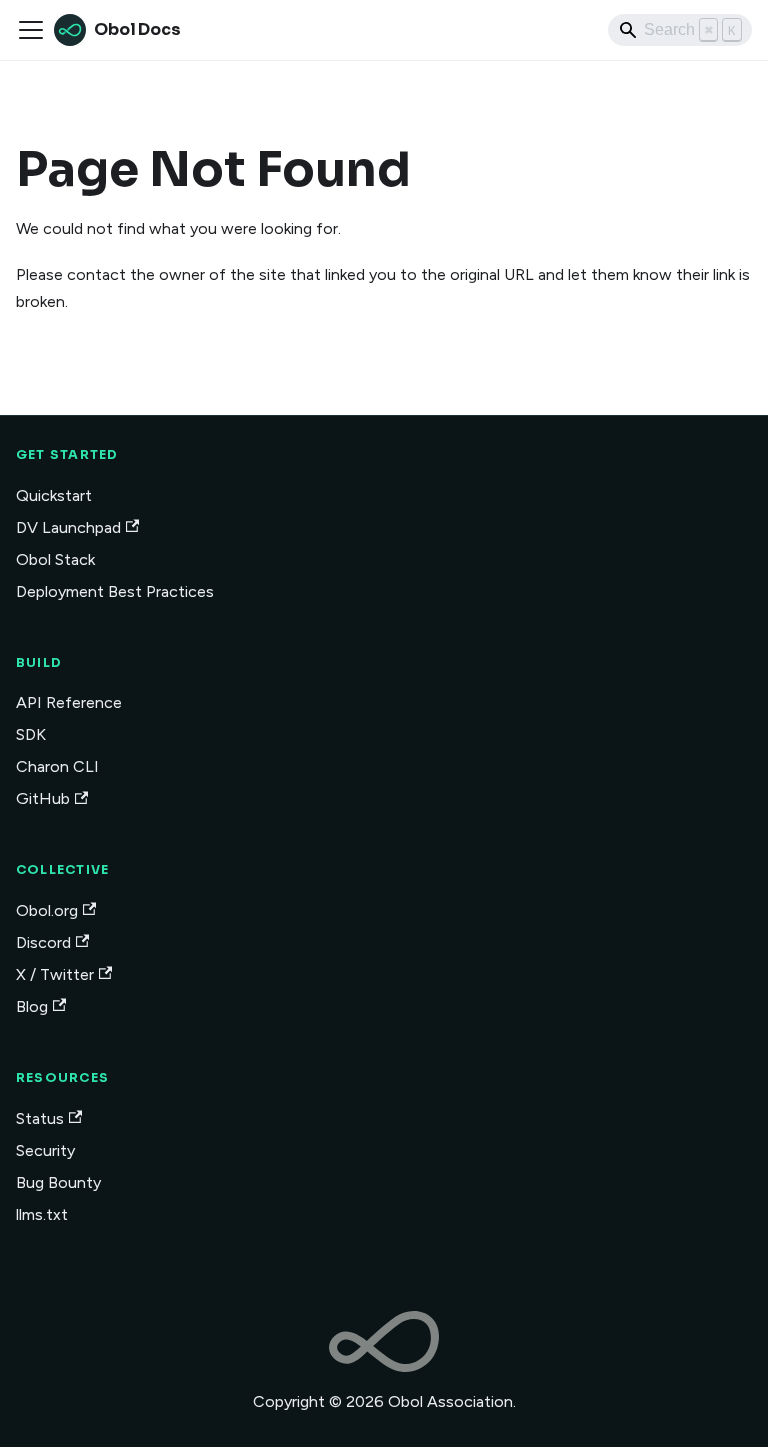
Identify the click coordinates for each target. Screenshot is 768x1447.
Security (45, 1150)
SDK (31, 734)
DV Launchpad (68, 527)
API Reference (69, 702)
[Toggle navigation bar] (31, 30)
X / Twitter (55, 974)
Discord (43, 942)
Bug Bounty (58, 1182)
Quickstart (54, 495)
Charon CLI (57, 766)
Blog (32, 1006)
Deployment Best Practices (115, 591)
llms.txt (42, 1214)
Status (40, 1118)
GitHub (43, 798)
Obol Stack (55, 559)
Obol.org (47, 910)
